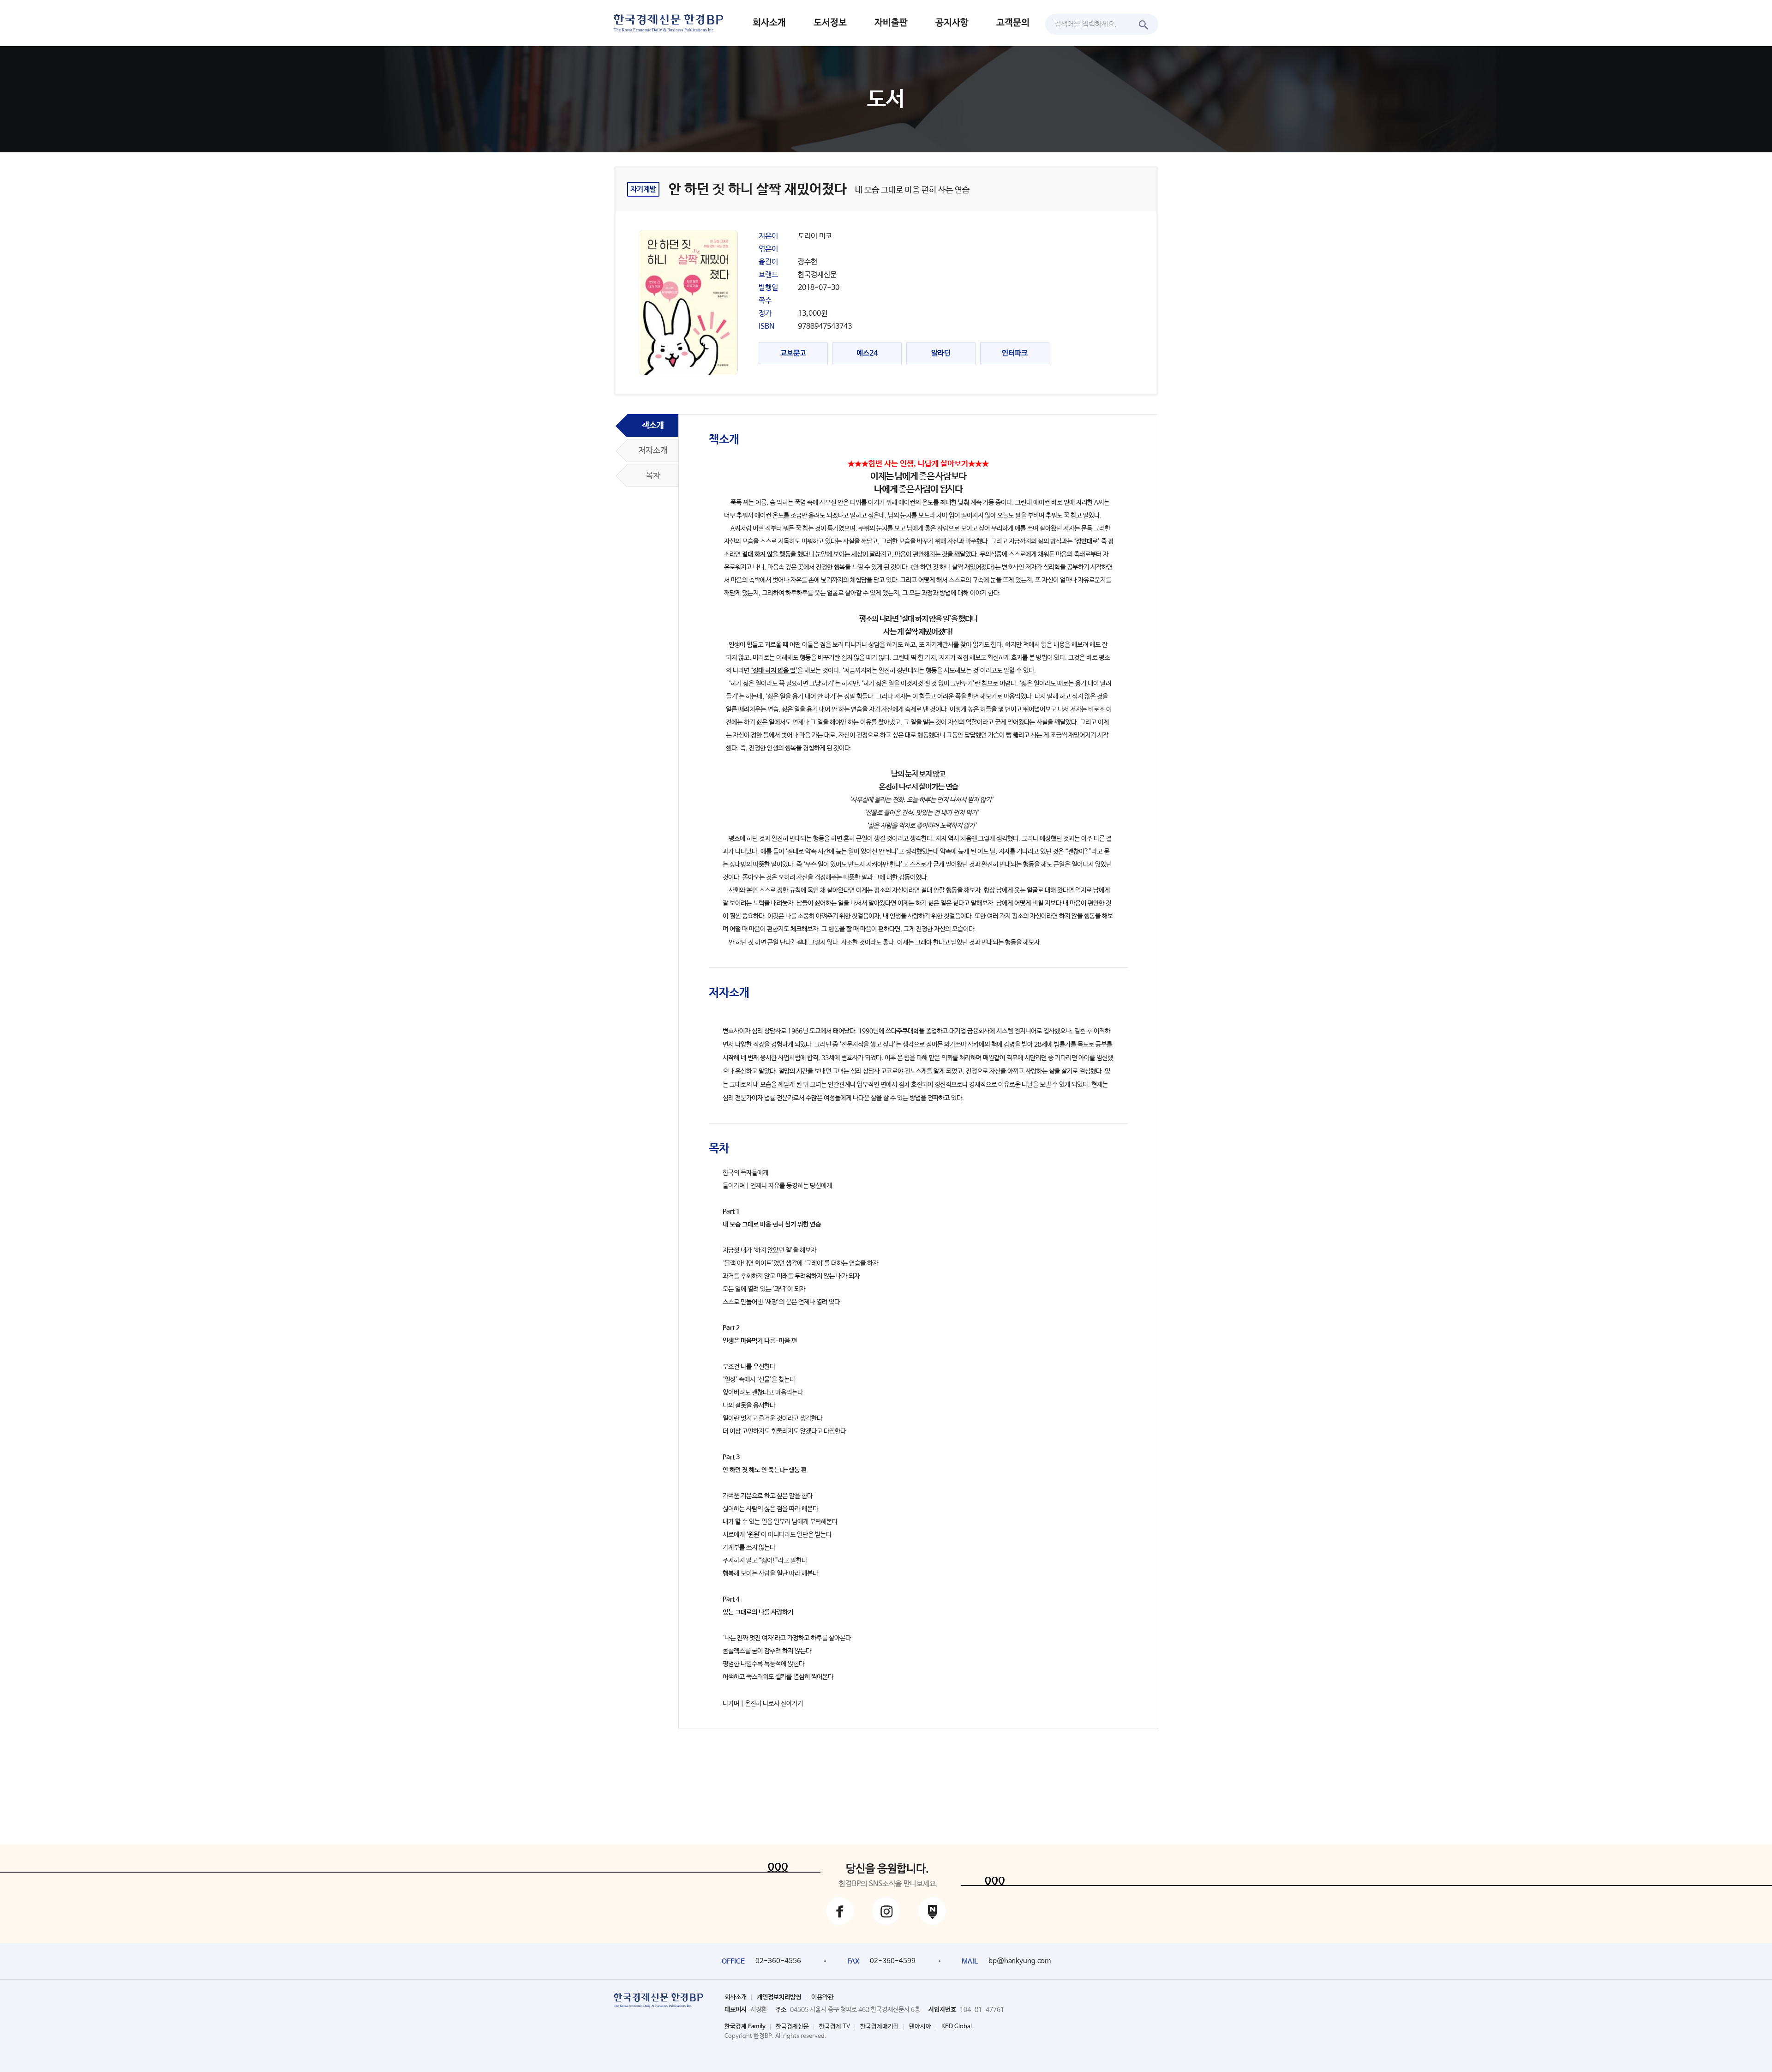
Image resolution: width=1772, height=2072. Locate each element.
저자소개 (653, 450)
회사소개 (769, 23)
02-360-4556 (778, 1961)
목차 (653, 475)
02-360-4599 (893, 1961)
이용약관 (822, 1997)
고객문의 (1013, 23)
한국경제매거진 (880, 2027)
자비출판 (891, 23)
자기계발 (643, 189)
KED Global (957, 2027)
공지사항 (952, 23)
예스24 (867, 353)
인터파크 (1015, 353)
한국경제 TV (835, 2027)
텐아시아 (920, 2027)
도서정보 (830, 23)
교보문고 (793, 353)
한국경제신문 (792, 2027)
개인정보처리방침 (779, 1997)
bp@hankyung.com (1020, 1961)
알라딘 (941, 353)
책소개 (653, 426)
